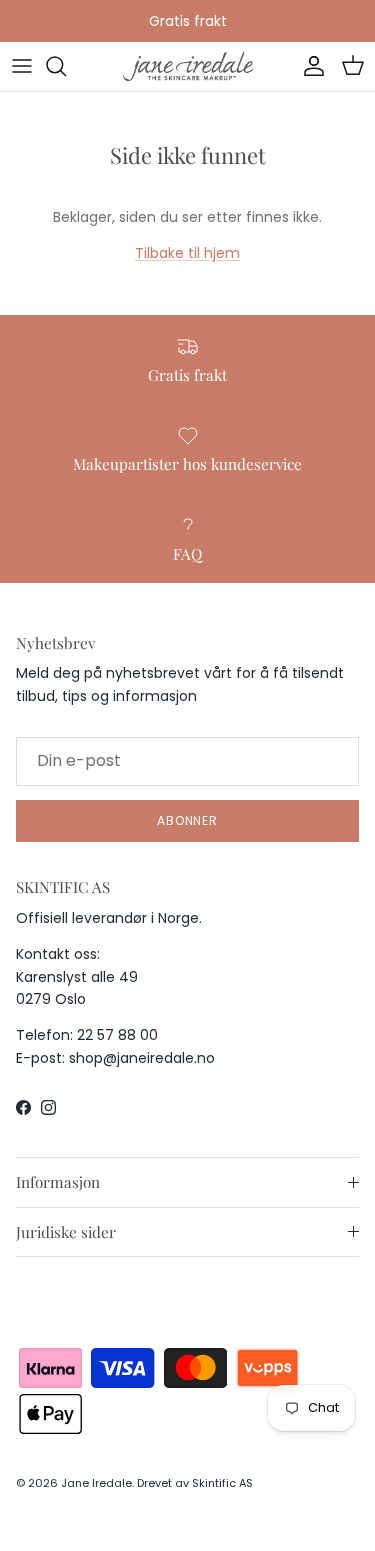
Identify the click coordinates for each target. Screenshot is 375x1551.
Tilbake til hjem (187, 253)
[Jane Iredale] (188, 66)
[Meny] (22, 66)
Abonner (188, 820)
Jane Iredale (96, 1483)
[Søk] (66, 66)
